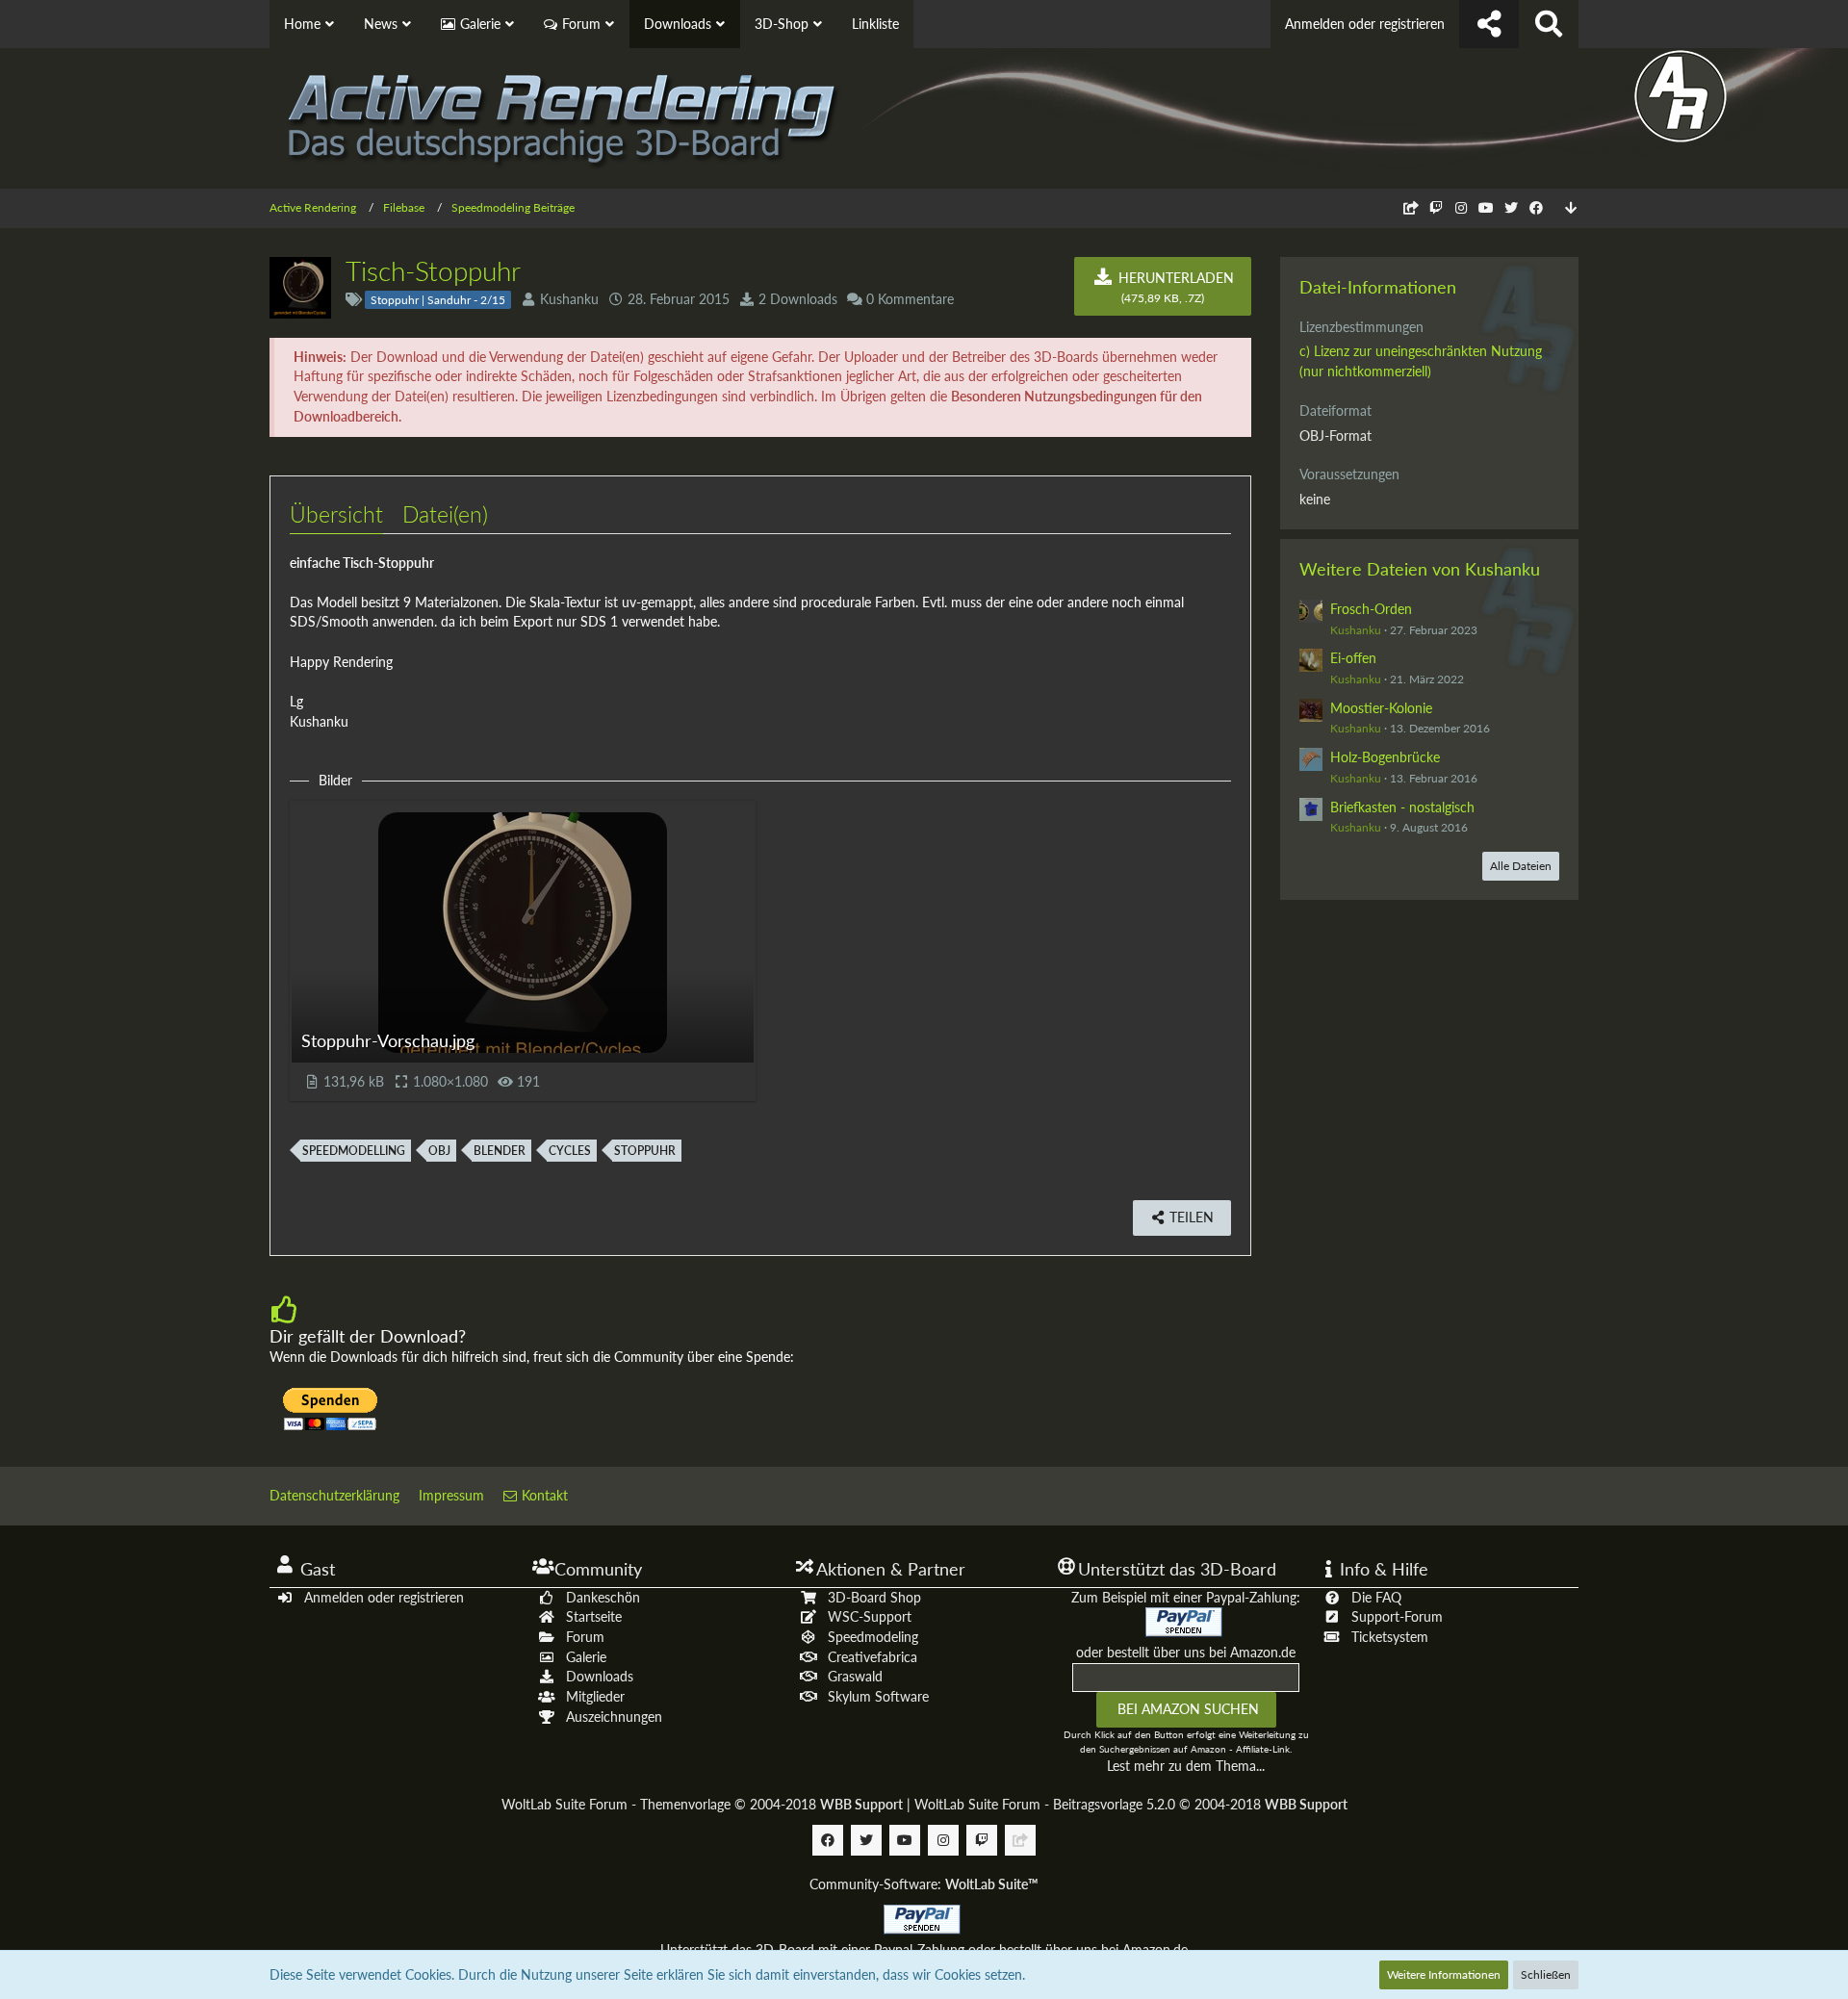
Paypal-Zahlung (919, 1949)
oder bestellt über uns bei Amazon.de (1186, 1652)
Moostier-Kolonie (1381, 708)
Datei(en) (445, 514)
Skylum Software (878, 1696)
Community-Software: (924, 1884)
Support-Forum (1397, 1616)
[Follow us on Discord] (1411, 207)
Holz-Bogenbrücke (1385, 757)
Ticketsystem (1390, 1637)
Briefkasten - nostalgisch (1402, 807)
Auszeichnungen (614, 1717)
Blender (500, 1151)
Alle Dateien (1521, 866)
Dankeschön (603, 1597)
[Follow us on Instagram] (1461, 207)
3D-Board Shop (874, 1597)
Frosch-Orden (1371, 609)
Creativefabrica (873, 1657)
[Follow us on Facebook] (1536, 207)
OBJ (439, 1151)
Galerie (586, 1657)
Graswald (855, 1676)
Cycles (570, 1151)
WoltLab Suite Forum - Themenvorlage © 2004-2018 (702, 1804)
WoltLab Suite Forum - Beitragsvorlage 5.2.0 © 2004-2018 (1131, 1804)
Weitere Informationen (1444, 1974)
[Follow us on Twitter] (1511, 207)
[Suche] (1549, 24)
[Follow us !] (1489, 24)
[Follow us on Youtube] (1486, 207)
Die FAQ (1376, 1597)
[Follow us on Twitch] (1436, 207)
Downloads (600, 1676)
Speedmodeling (873, 1637)
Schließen (1546, 1974)
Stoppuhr (645, 1151)
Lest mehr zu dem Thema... (1186, 1766)
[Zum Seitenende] (1571, 208)
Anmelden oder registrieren (1365, 24)
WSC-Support (870, 1616)
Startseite (594, 1616)
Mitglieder (595, 1696)
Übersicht (336, 514)
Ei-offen (1353, 658)
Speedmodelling (354, 1151)
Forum (585, 1637)
